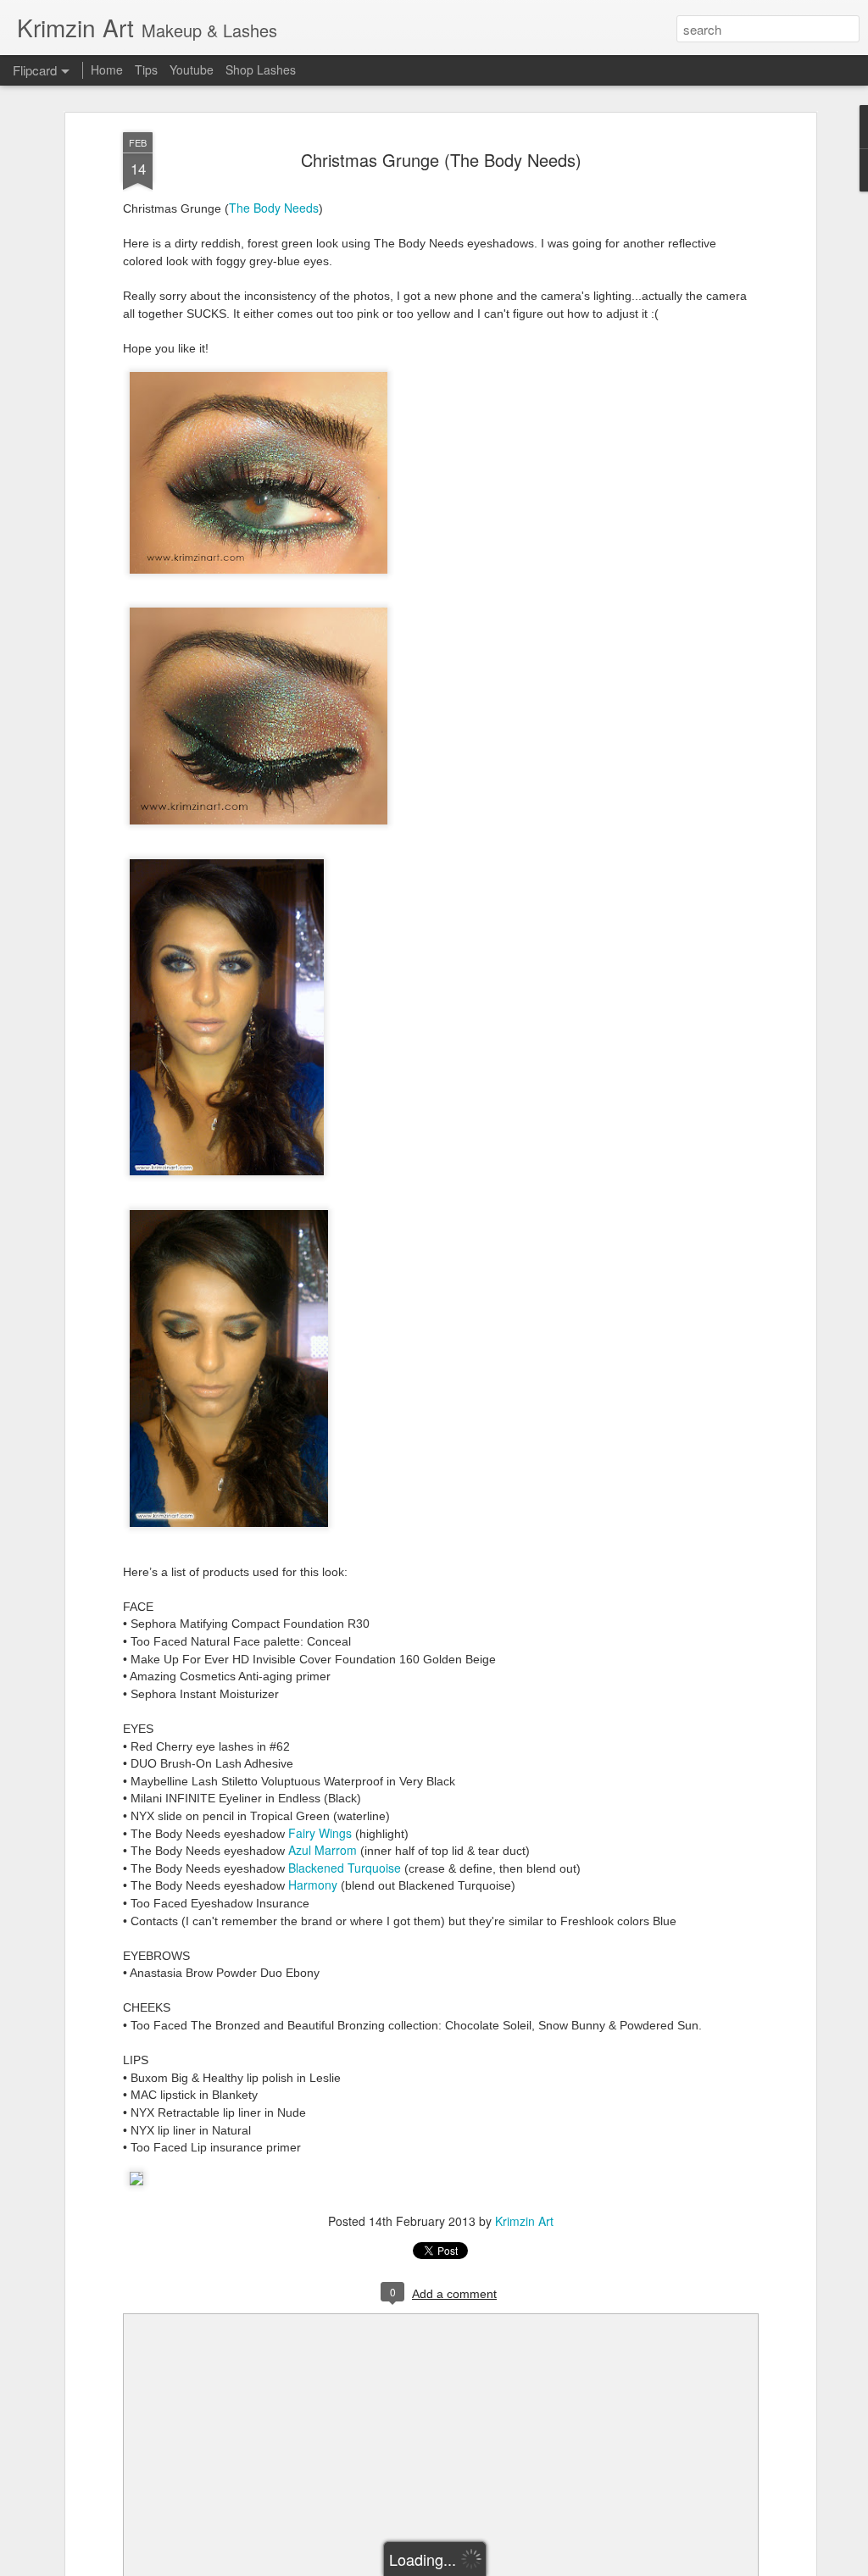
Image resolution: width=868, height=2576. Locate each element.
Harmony (313, 1885)
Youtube (192, 69)
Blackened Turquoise (345, 1868)
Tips (146, 69)
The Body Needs (274, 208)
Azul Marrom (323, 1850)
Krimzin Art (524, 2221)
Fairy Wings (320, 1833)
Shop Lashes (261, 69)
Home (107, 69)
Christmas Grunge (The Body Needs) (441, 160)
